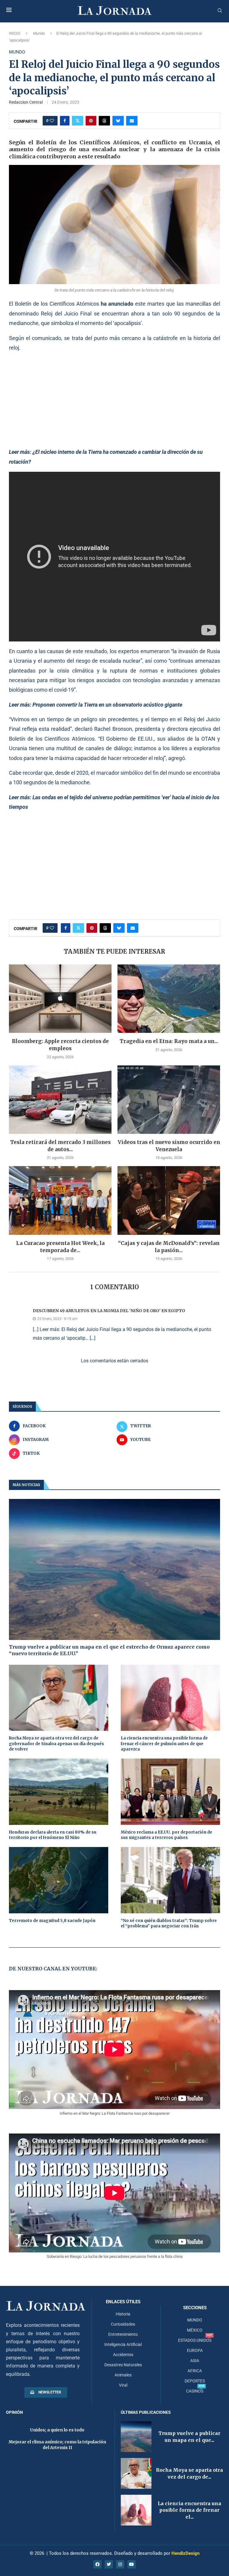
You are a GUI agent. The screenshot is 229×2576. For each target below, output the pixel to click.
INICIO (15, 33)
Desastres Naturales (123, 2365)
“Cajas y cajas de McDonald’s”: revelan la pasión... (169, 1247)
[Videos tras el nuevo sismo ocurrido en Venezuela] (169, 1100)
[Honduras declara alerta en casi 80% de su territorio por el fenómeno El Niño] (59, 1792)
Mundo (39, 33)
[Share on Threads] (104, 121)
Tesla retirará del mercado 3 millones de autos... (60, 1146)
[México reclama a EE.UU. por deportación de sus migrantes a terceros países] (170, 1792)
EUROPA (195, 2350)
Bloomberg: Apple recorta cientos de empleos (60, 1045)
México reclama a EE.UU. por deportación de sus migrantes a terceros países (167, 1835)
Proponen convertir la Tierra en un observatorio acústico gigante (107, 705)
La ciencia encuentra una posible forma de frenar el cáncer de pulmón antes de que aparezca (164, 1743)
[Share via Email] (132, 121)
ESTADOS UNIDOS (195, 2340)
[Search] (220, 11)
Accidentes (123, 2355)
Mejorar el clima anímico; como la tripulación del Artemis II (57, 2445)
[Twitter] (109, 2564)
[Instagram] (120, 2564)
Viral (123, 2385)
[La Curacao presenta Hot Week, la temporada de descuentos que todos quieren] (60, 1200)
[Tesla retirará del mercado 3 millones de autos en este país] (60, 1100)
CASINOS (195, 2391)
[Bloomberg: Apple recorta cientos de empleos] (60, 999)
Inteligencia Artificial (123, 2344)
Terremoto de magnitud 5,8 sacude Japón (52, 1921)
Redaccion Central (26, 102)
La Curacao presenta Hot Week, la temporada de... (60, 1247)
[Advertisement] (114, 399)
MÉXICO (195, 2330)
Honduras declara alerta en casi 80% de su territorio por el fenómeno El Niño (53, 1835)
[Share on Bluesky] (118, 121)
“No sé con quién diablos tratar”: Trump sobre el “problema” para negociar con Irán (169, 1923)
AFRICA (195, 2371)
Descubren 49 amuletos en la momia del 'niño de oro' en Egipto (109, 1311)
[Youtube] (131, 2564)
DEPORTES (195, 2381)
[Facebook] (98, 2564)
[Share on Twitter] (78, 121)
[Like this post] (52, 121)
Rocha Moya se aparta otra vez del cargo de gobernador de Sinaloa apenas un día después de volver (57, 1743)
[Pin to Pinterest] (91, 121)
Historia (123, 2314)
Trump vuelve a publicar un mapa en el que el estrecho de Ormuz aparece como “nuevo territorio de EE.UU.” (109, 1650)
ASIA (195, 2361)
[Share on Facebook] (65, 121)
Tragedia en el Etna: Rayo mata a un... (169, 1041)
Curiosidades (123, 2324)
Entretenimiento (123, 2334)
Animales (123, 2375)
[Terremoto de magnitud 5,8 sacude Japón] (59, 1880)
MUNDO (195, 2320)
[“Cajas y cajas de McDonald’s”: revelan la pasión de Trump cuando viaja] (169, 1200)
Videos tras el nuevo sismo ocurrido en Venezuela (169, 1146)
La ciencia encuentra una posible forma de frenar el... (189, 2510)
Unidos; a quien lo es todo (57, 2430)
